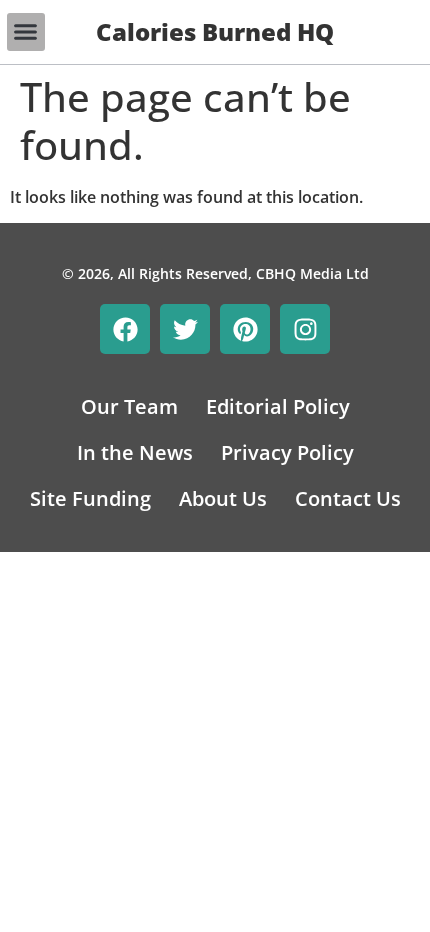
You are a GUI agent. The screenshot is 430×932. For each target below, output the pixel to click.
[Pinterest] (245, 329)
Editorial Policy (278, 406)
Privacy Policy (287, 452)
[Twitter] (185, 329)
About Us (223, 498)
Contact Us (348, 498)
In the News (135, 452)
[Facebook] (125, 329)
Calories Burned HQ (215, 31)
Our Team (129, 406)
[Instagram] (305, 329)
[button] (26, 32)
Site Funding (90, 498)
